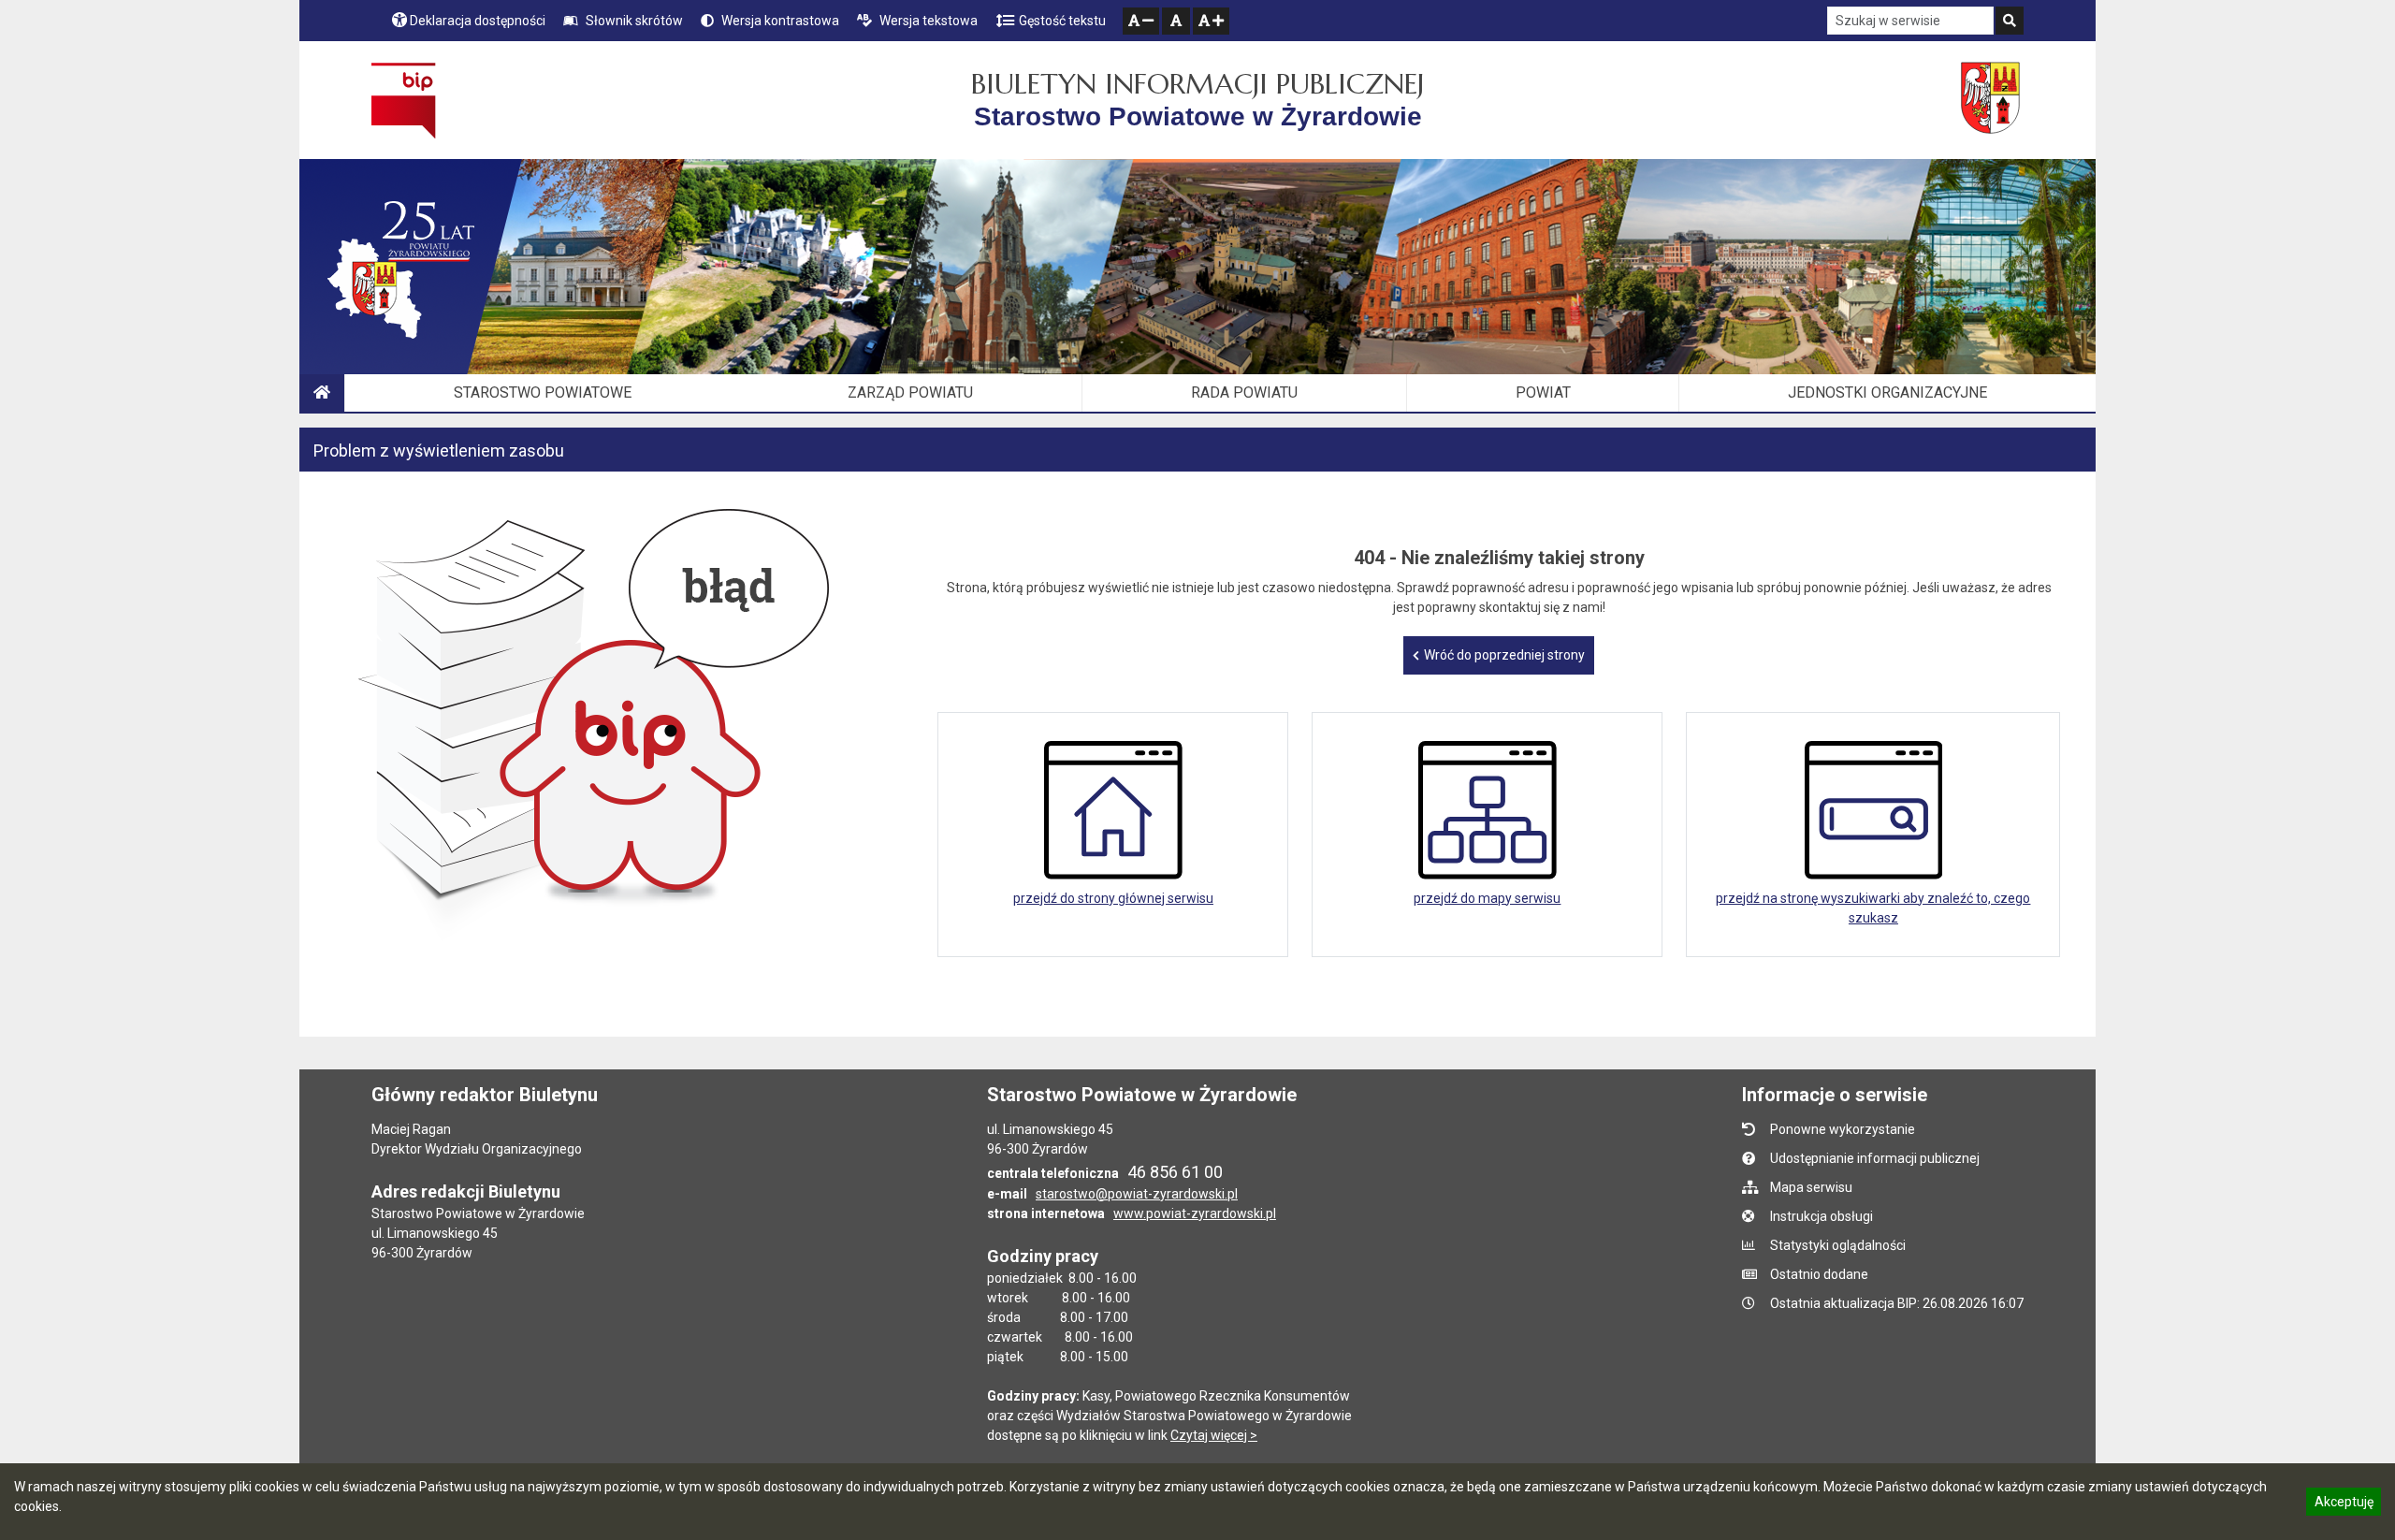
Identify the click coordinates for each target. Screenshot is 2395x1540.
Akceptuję (2344, 1504)
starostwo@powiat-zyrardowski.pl (1137, 1194)
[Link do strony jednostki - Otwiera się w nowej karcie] (1992, 100)
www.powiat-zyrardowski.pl (1195, 1213)
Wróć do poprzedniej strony (1504, 655)
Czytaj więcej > (1214, 1435)
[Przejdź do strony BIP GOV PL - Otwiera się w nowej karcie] (404, 100)
